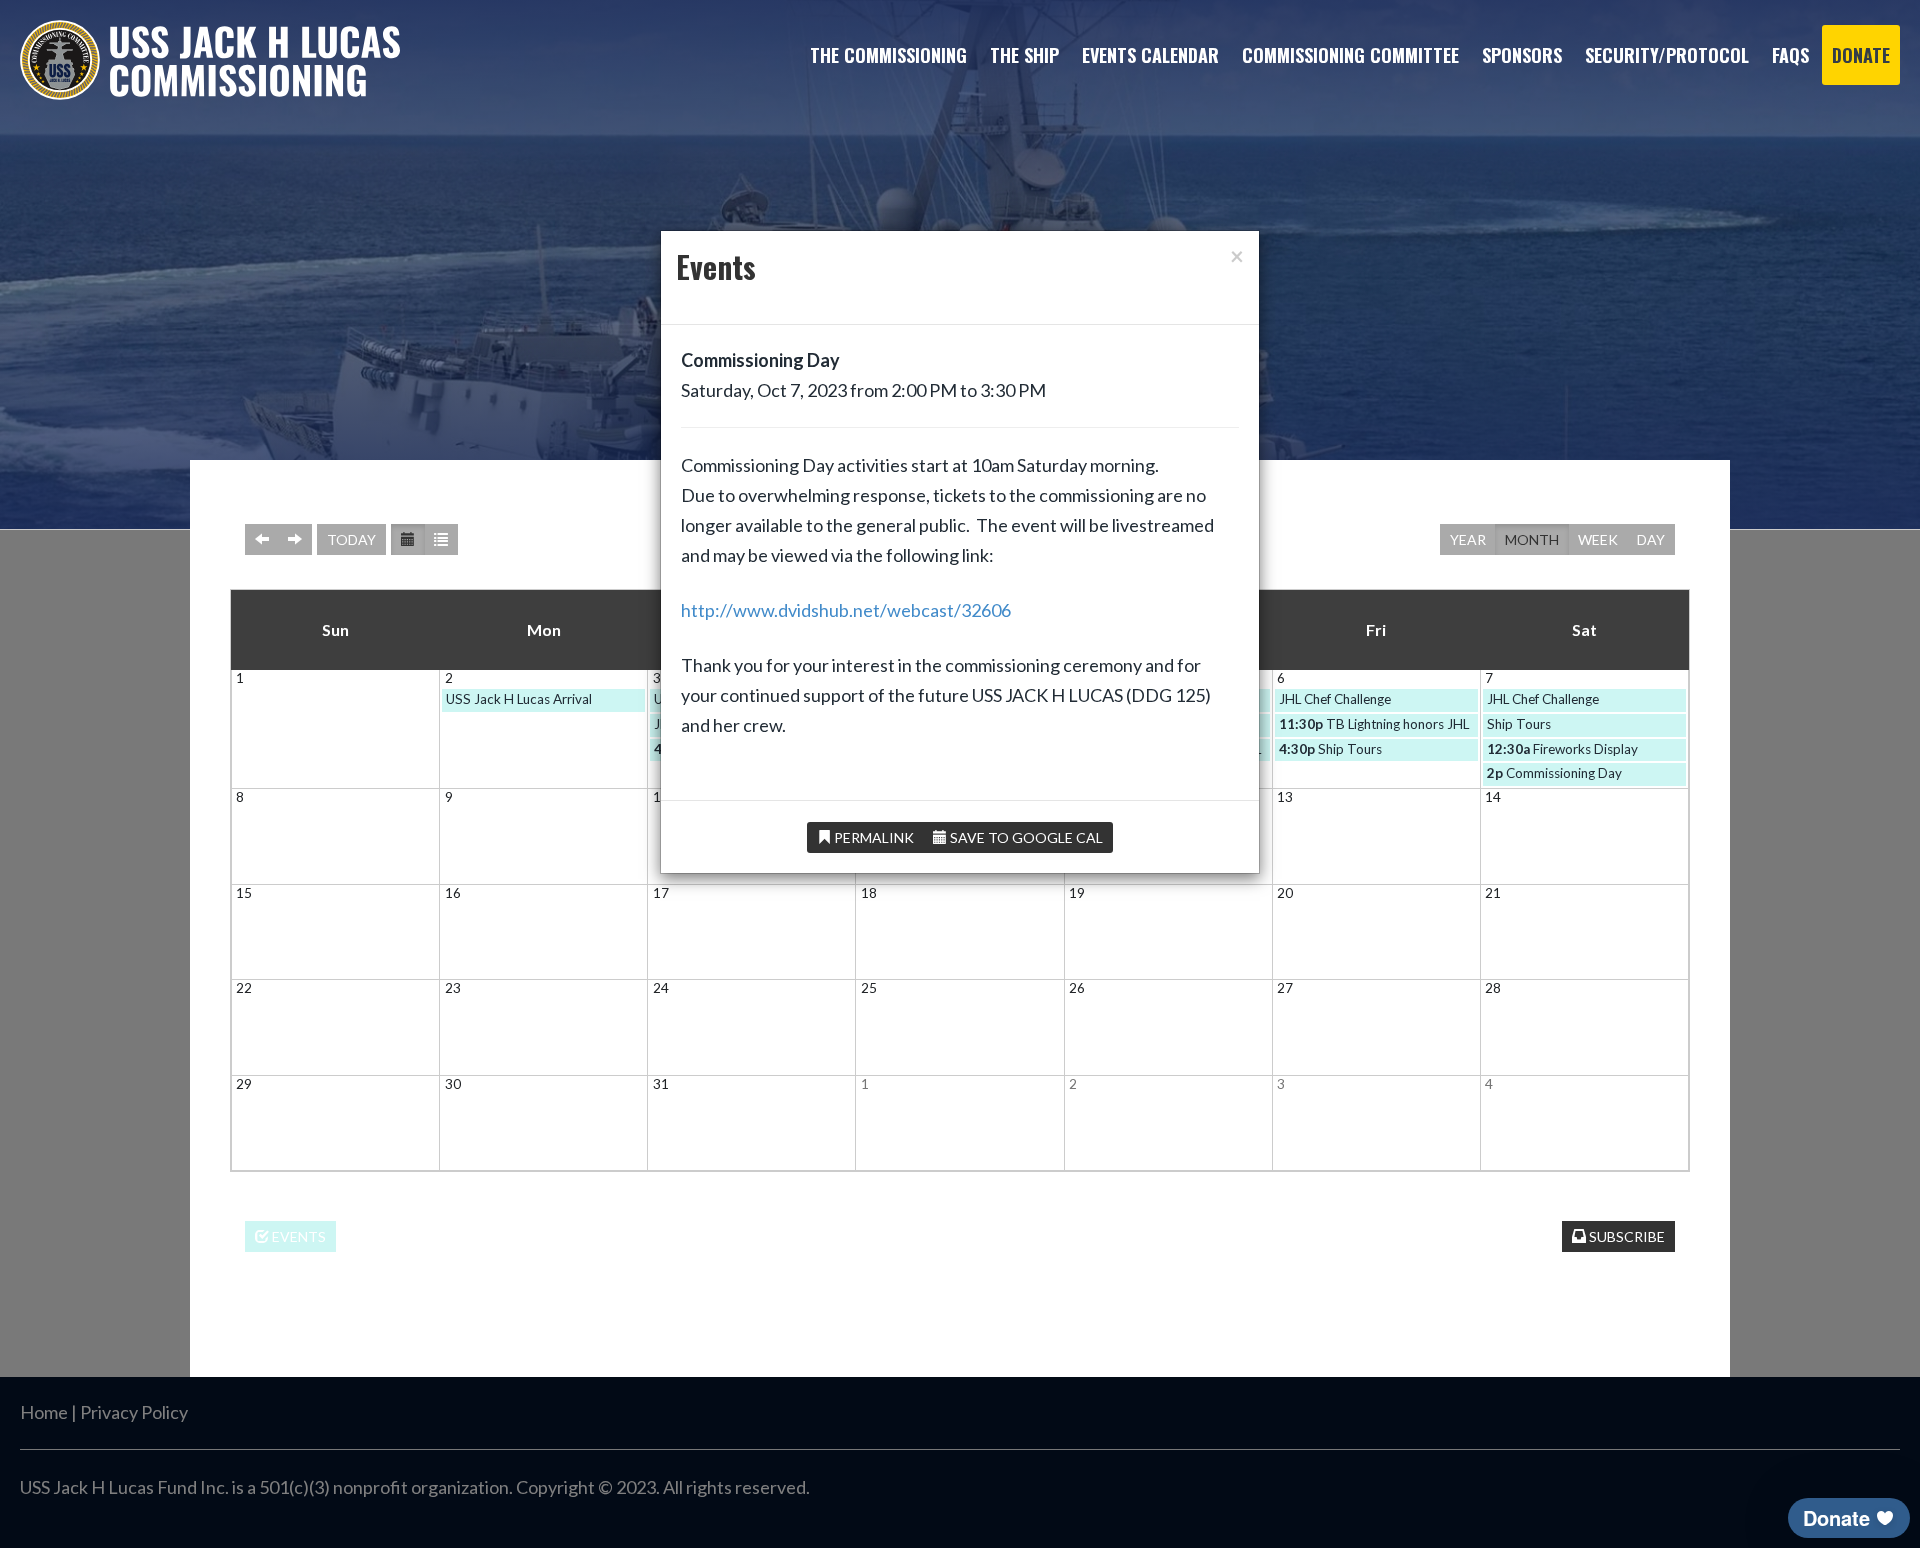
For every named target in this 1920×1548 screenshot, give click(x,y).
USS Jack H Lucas (210, 60)
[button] (1849, 1518)
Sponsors (1522, 55)
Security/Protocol (1667, 55)
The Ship (1024, 55)
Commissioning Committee (1350, 55)
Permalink (872, 837)
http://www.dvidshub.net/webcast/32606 (846, 610)
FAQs (1790, 55)
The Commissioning (888, 55)
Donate (1861, 55)
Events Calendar (1150, 55)
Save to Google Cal (1025, 837)
